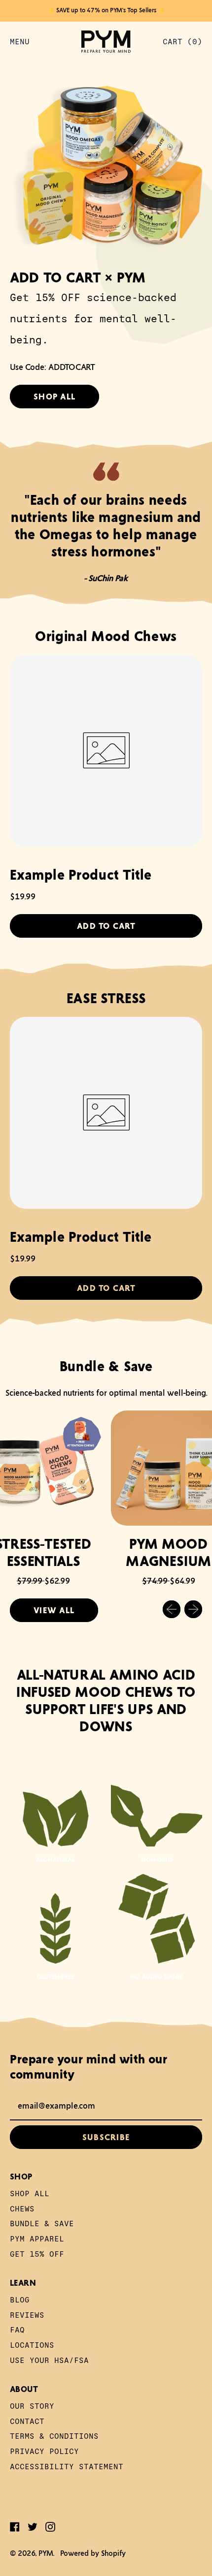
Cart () (182, 44)
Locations (32, 2345)
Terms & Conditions (54, 2436)
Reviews (27, 2315)
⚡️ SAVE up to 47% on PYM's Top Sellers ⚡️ (106, 10)
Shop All (30, 2193)
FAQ (17, 2329)
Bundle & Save (42, 2223)
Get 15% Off (37, 2254)
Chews (22, 2208)
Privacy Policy (44, 2451)
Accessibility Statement (67, 2466)
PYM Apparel (37, 2238)
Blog (20, 2299)
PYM (46, 2553)
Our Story (32, 2406)
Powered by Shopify (93, 2553)
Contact (27, 2421)
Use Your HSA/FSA (49, 2360)
